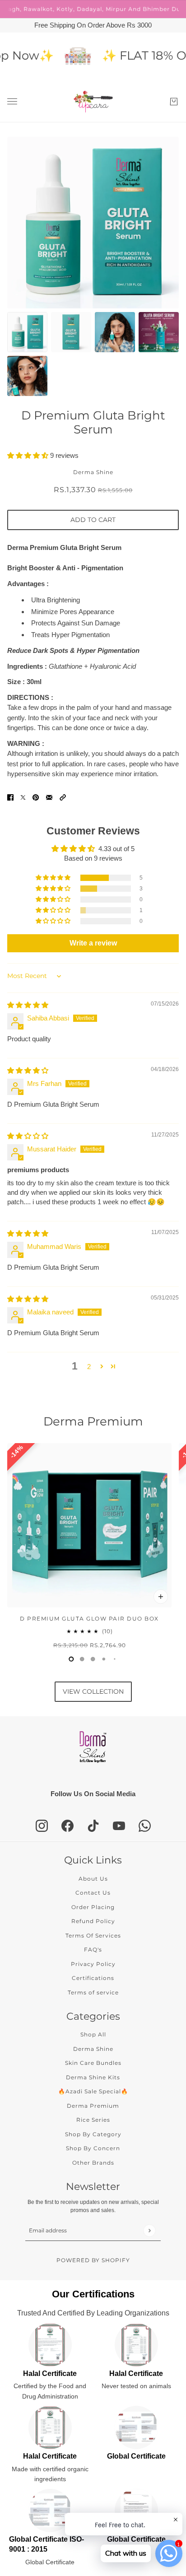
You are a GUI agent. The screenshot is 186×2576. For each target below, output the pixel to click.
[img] (28, 1005)
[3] (104, 1659)
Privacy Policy (93, 1964)
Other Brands (93, 2163)
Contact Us (93, 1893)
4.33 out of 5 (116, 849)
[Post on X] (23, 797)
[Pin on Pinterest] (36, 797)
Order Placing (93, 1907)
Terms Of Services (93, 1935)
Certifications (93, 1978)
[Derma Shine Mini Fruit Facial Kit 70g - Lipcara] (55, 57)
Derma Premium (93, 1422)
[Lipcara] (93, 102)
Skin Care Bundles (93, 2063)
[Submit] (149, 2230)
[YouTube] (119, 1826)
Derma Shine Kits (93, 2077)
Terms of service (93, 1992)
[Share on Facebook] (10, 797)
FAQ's (93, 1949)
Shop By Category (93, 2134)
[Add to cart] (161, 1597)
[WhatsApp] (145, 1826)
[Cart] (174, 102)
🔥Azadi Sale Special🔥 (93, 2091)
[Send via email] (49, 797)
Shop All (93, 2034)
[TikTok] (93, 1826)
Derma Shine (93, 472)
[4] (115, 1659)
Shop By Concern (93, 2148)
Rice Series (93, 2120)
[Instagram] (42, 1826)
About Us (93, 1879)
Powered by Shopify (93, 2260)
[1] (82, 1659)
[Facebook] (67, 1826)
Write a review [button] (93, 943)
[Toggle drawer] (12, 101)
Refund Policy (93, 1921)
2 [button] (89, 1367)
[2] (93, 1659)
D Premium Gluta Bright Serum (93, 422)
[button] (29, 455)
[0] (71, 1659)
